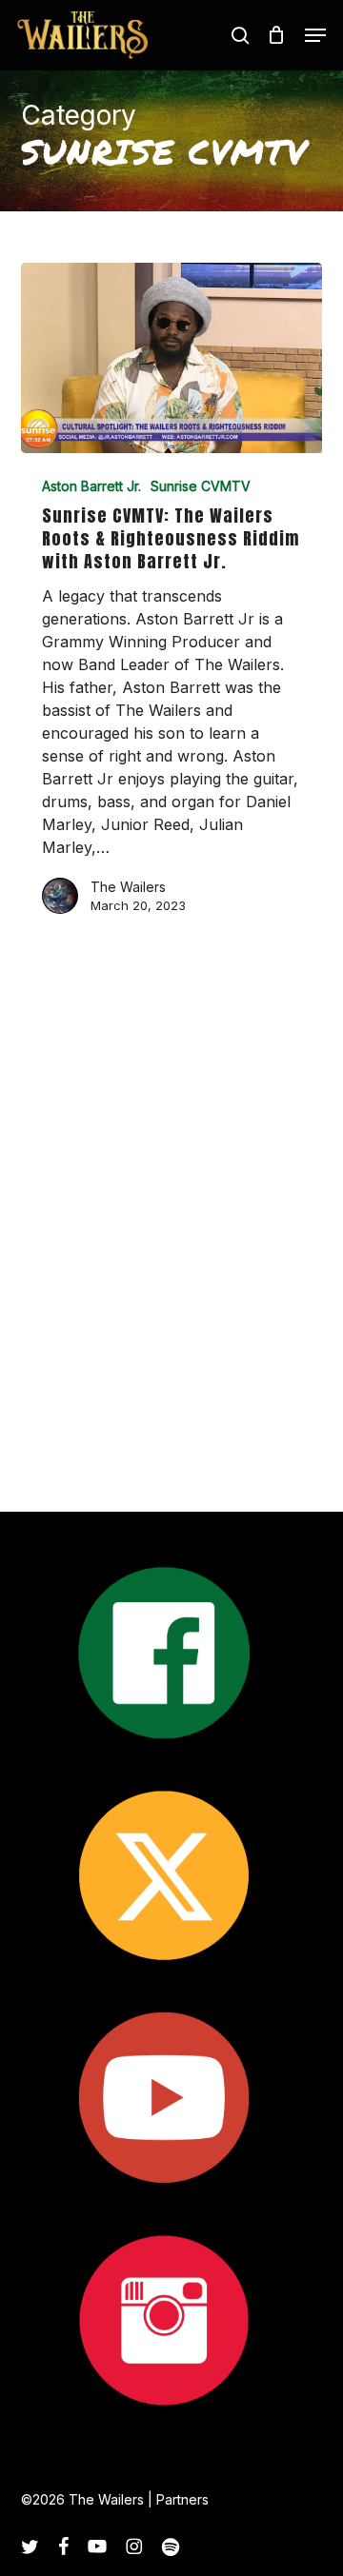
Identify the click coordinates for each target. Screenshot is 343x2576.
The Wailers (128, 887)
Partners (182, 2499)
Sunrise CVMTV (201, 486)
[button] (315, 35)
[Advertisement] (171, 1271)
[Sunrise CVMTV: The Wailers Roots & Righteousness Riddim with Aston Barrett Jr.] (172, 358)
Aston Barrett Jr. (91, 486)
